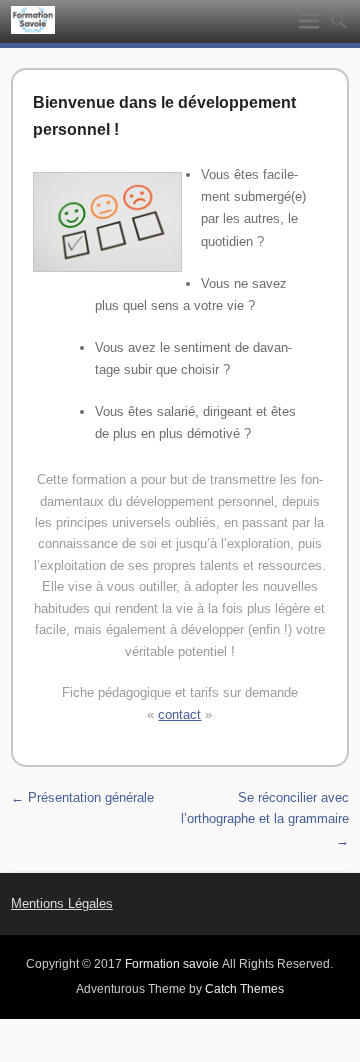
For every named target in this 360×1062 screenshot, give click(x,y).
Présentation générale (82, 797)
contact (179, 714)
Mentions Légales (62, 903)
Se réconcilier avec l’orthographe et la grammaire (265, 819)
